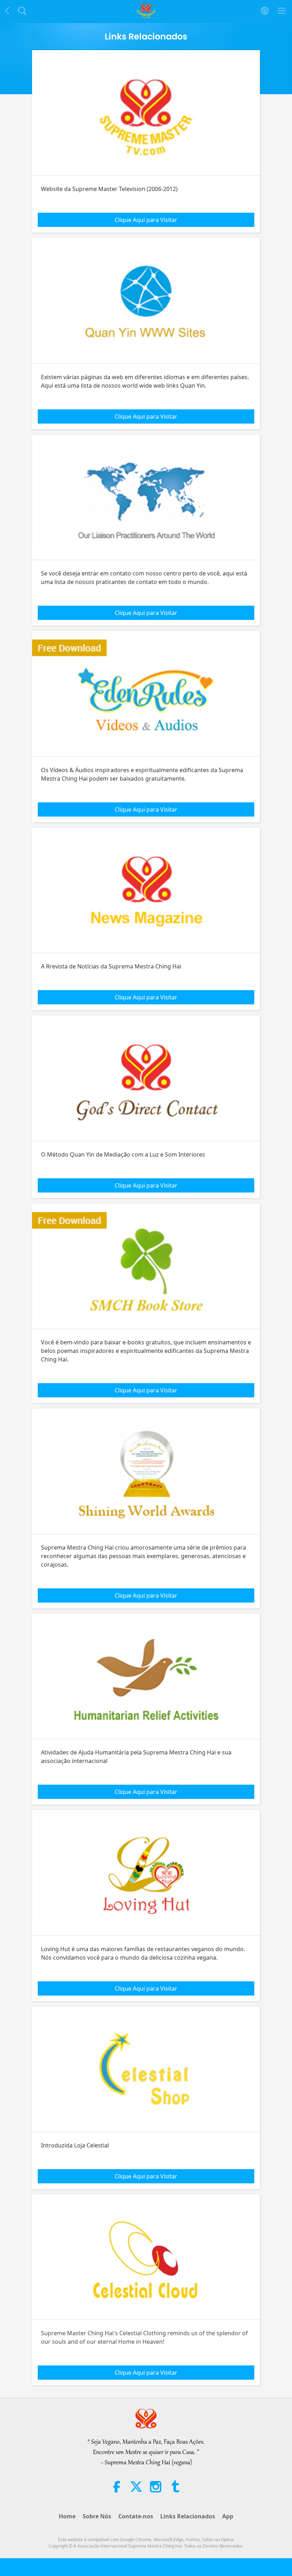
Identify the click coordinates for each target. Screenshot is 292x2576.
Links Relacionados (188, 2516)
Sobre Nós (97, 2516)
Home (67, 2516)
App (228, 2516)
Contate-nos (136, 2516)
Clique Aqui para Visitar (146, 220)
